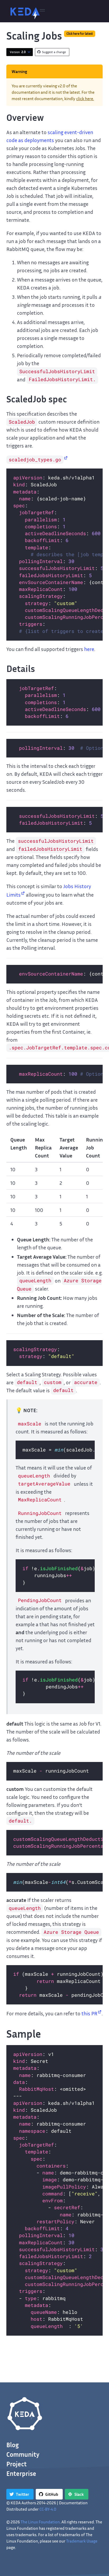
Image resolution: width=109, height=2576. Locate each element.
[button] (42, 11)
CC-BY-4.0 (48, 2509)
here (89, 649)
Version (18, 52)
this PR (89, 2013)
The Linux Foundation (40, 2522)
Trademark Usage (82, 2541)
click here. (85, 99)
